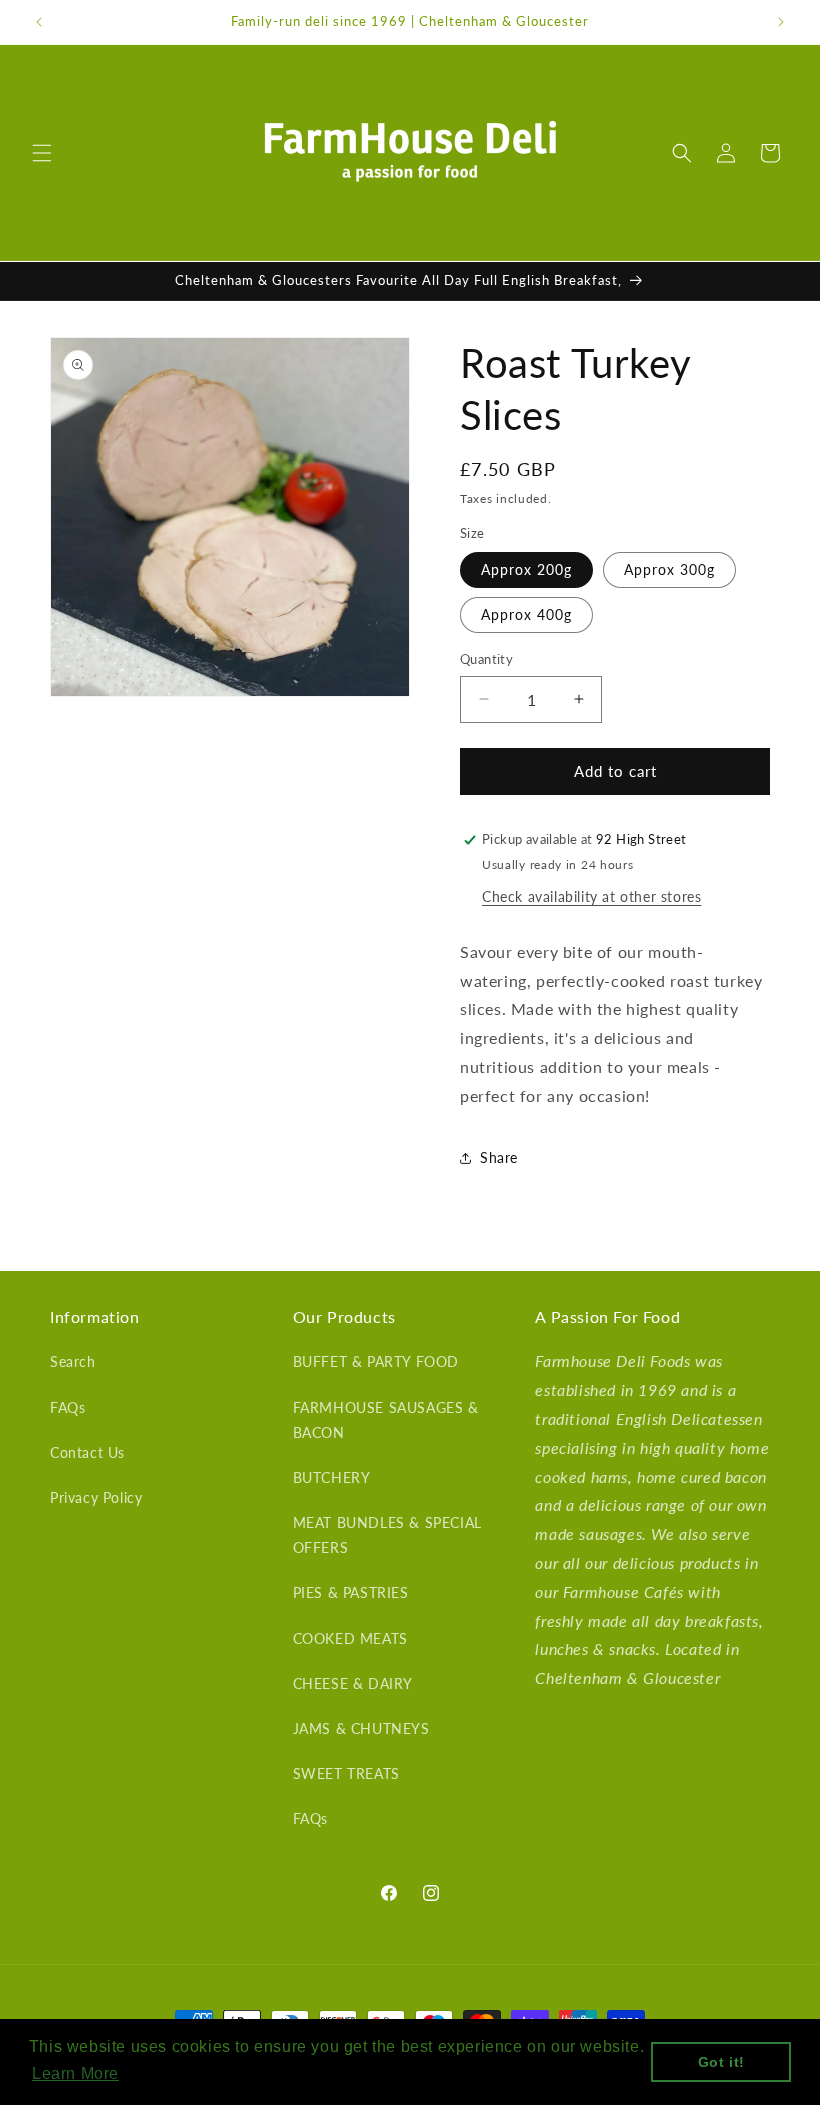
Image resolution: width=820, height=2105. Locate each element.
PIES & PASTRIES (351, 1592)
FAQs (67, 1407)
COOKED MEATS (350, 1638)
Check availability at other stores (591, 896)
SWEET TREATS (346, 1773)
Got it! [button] (721, 2062)
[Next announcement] (781, 22)
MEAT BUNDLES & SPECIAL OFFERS (387, 1535)
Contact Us (87, 1452)
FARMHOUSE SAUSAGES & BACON (386, 1420)
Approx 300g (669, 569)
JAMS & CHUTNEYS (361, 1728)
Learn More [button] (75, 2073)
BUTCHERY (332, 1477)
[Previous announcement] (39, 22)
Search (73, 1361)
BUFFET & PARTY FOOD (376, 1361)
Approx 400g (526, 614)
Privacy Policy (96, 1497)
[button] (42, 153)
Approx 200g (526, 569)
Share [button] (499, 1157)
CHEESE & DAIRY (353, 1683)
